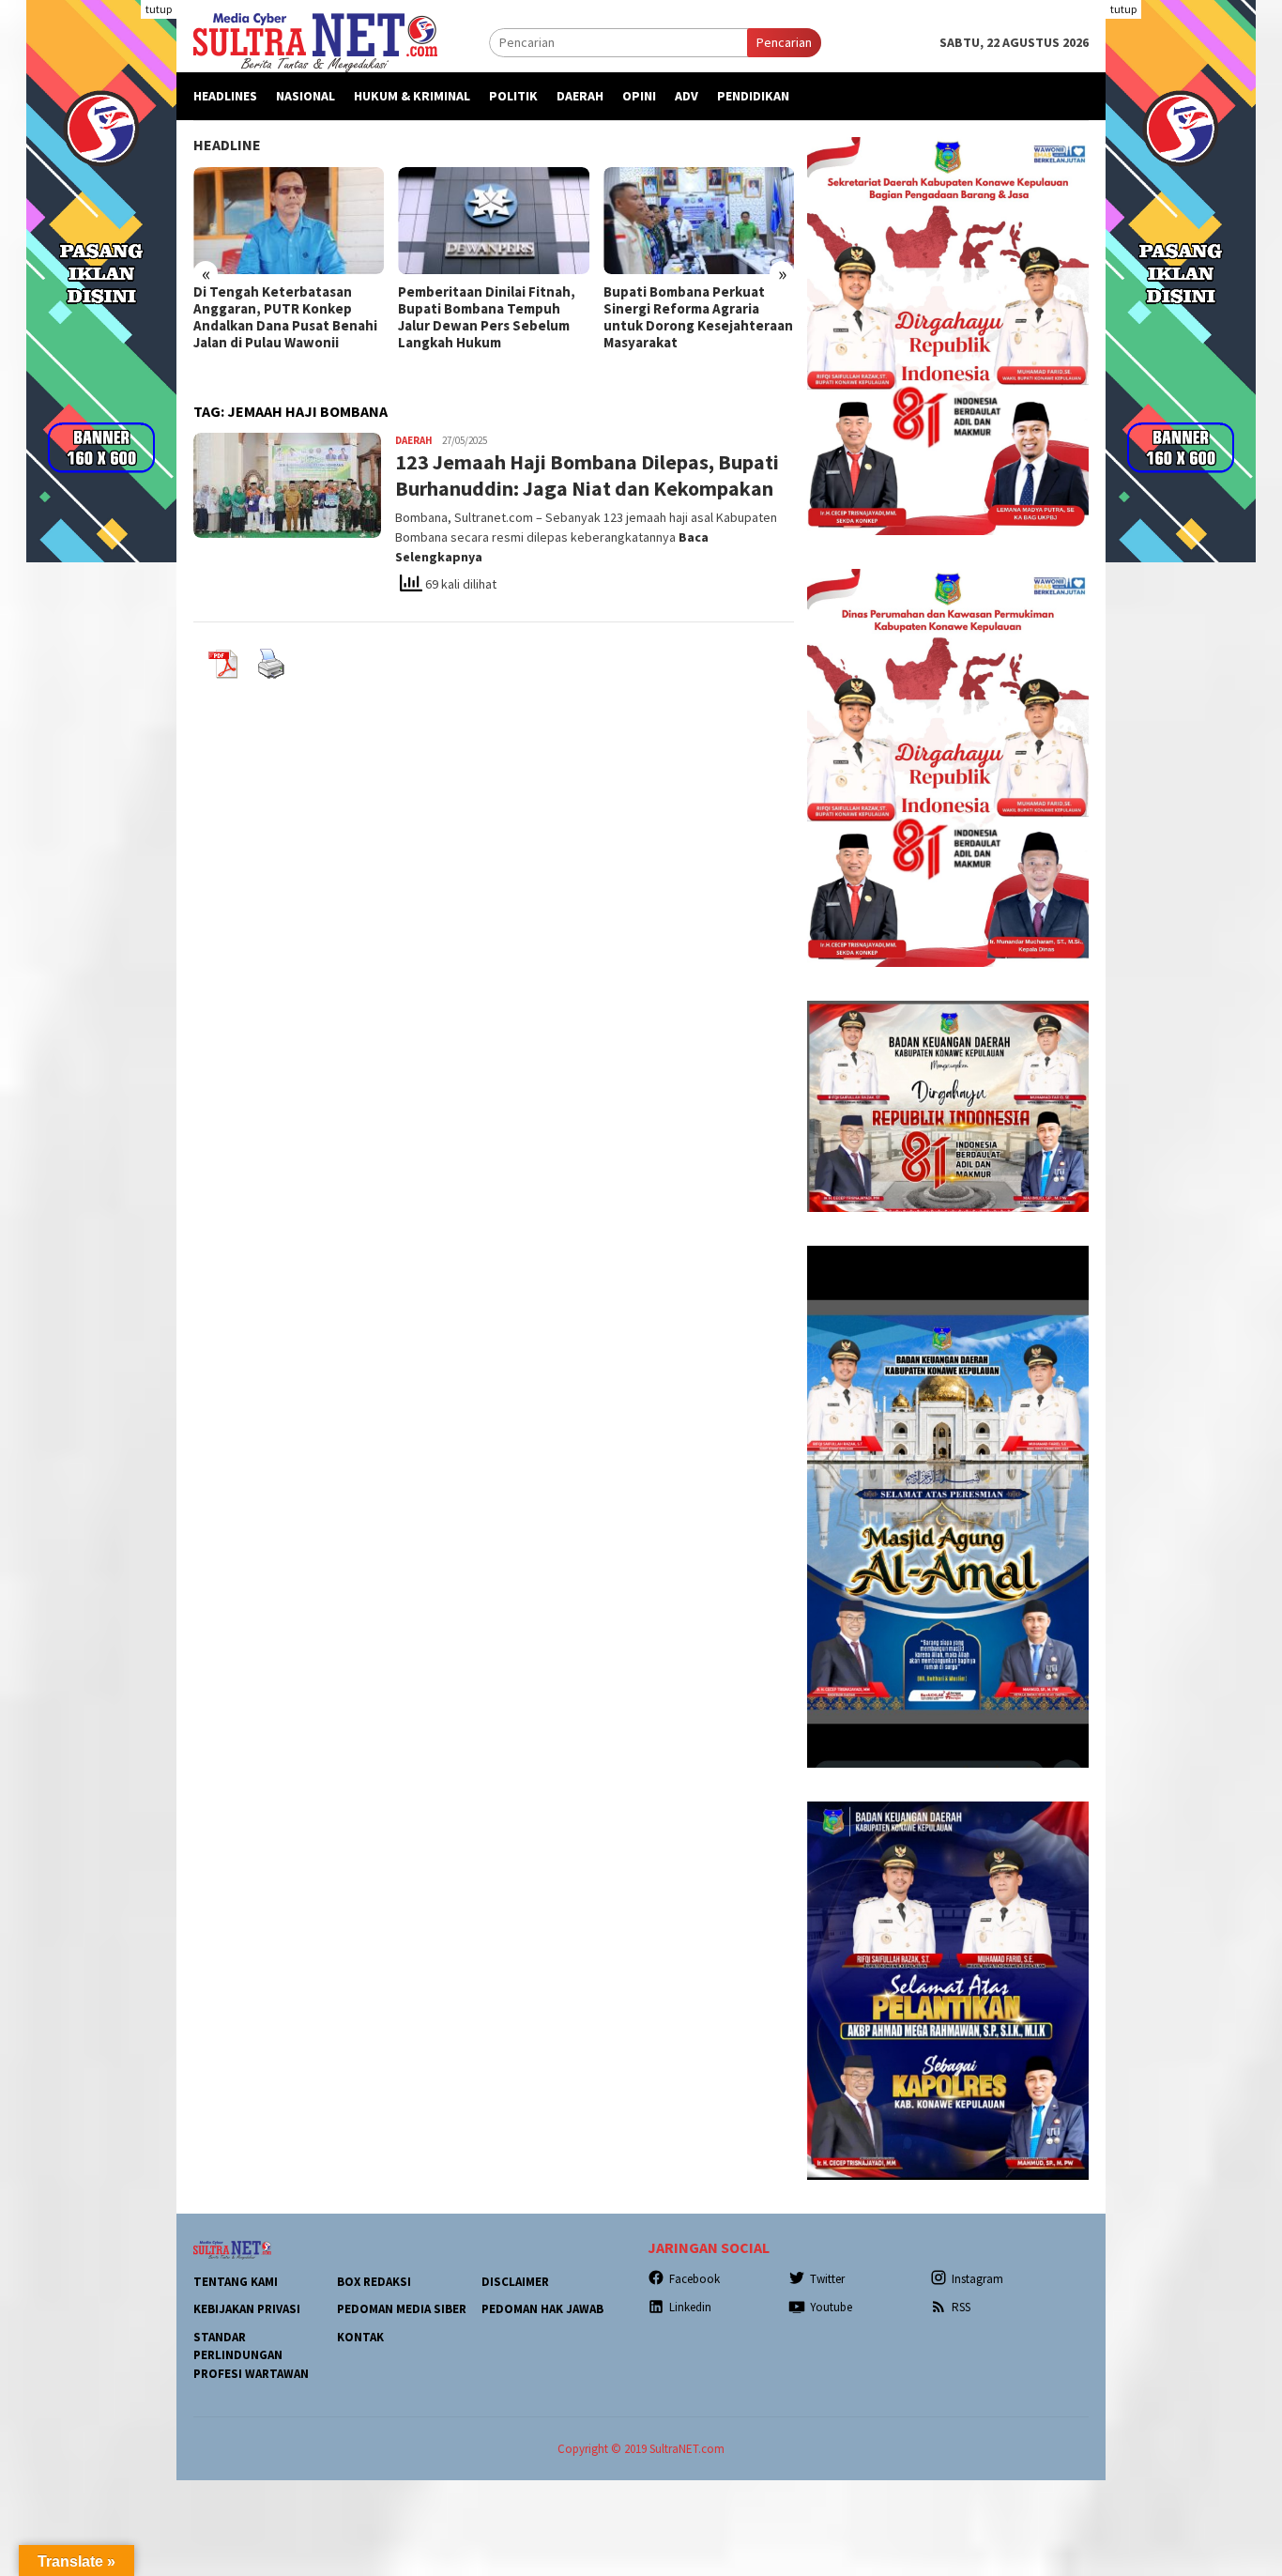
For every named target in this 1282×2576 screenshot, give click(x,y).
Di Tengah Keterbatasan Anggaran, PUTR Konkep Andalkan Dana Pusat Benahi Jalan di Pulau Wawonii (285, 317)
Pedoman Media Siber (402, 2309)
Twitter (827, 2279)
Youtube (831, 2307)
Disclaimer (515, 2282)
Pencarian (784, 42)
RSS (961, 2307)
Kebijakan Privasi (247, 2309)
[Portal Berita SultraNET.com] (315, 41)
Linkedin (690, 2307)
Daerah (414, 440)
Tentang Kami (236, 2282)
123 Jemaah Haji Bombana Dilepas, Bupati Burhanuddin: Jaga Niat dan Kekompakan (587, 475)
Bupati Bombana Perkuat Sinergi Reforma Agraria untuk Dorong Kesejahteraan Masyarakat (698, 317)
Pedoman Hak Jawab (542, 2309)
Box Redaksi (374, 2282)
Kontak (360, 2337)
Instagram (977, 2279)
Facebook (694, 2279)
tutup (159, 9)
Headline (227, 145)
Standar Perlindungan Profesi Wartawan (251, 2355)
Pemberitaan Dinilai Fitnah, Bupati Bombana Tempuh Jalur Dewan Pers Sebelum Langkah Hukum (487, 317)
